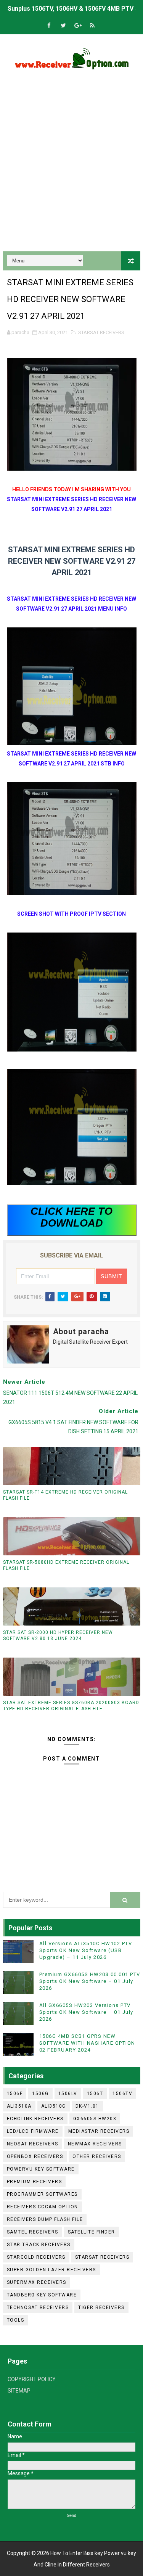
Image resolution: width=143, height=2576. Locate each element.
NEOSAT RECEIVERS (33, 2144)
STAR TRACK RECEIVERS (39, 2245)
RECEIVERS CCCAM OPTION (43, 2207)
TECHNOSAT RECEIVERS (38, 2307)
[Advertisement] (71, 168)
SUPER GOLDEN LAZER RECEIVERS (51, 2270)
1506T (95, 2094)
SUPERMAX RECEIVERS (37, 2282)
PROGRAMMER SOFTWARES (42, 2194)
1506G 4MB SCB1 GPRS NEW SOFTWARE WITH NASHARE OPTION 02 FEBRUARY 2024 (87, 2043)
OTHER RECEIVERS (97, 2156)
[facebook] (49, 26)
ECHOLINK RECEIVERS (35, 2119)
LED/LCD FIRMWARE (33, 2131)
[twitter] (63, 26)
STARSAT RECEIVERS (101, 332)
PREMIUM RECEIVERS (35, 2182)
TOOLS (16, 2320)
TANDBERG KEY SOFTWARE (42, 2295)
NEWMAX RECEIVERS (95, 2144)
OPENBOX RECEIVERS (35, 2156)
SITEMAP (19, 2391)
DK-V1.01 (87, 2106)
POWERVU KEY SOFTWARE (41, 2169)
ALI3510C (54, 2106)
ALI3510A (19, 2106)
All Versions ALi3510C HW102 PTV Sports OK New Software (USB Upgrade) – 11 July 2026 (86, 1950)
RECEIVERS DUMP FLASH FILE (45, 2219)
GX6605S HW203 (95, 2119)
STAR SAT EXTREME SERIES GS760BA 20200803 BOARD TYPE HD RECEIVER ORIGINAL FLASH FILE (71, 1706)
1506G (40, 2094)
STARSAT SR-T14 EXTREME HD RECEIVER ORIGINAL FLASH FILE (65, 1495)
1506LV (68, 2094)
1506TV (122, 2094)
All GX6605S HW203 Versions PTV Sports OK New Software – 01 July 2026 (86, 2012)
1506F (15, 2094)
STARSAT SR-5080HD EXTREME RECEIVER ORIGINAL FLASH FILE (66, 1565)
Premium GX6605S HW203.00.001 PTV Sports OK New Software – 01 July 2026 (90, 1981)
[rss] (92, 26)
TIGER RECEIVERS (101, 2307)
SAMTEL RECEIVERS (33, 2232)
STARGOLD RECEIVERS (36, 2257)
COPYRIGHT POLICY (32, 2379)
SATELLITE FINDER (92, 2232)
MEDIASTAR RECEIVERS (99, 2131)
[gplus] (78, 26)
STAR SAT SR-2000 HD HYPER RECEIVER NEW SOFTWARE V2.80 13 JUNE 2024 (58, 1636)
